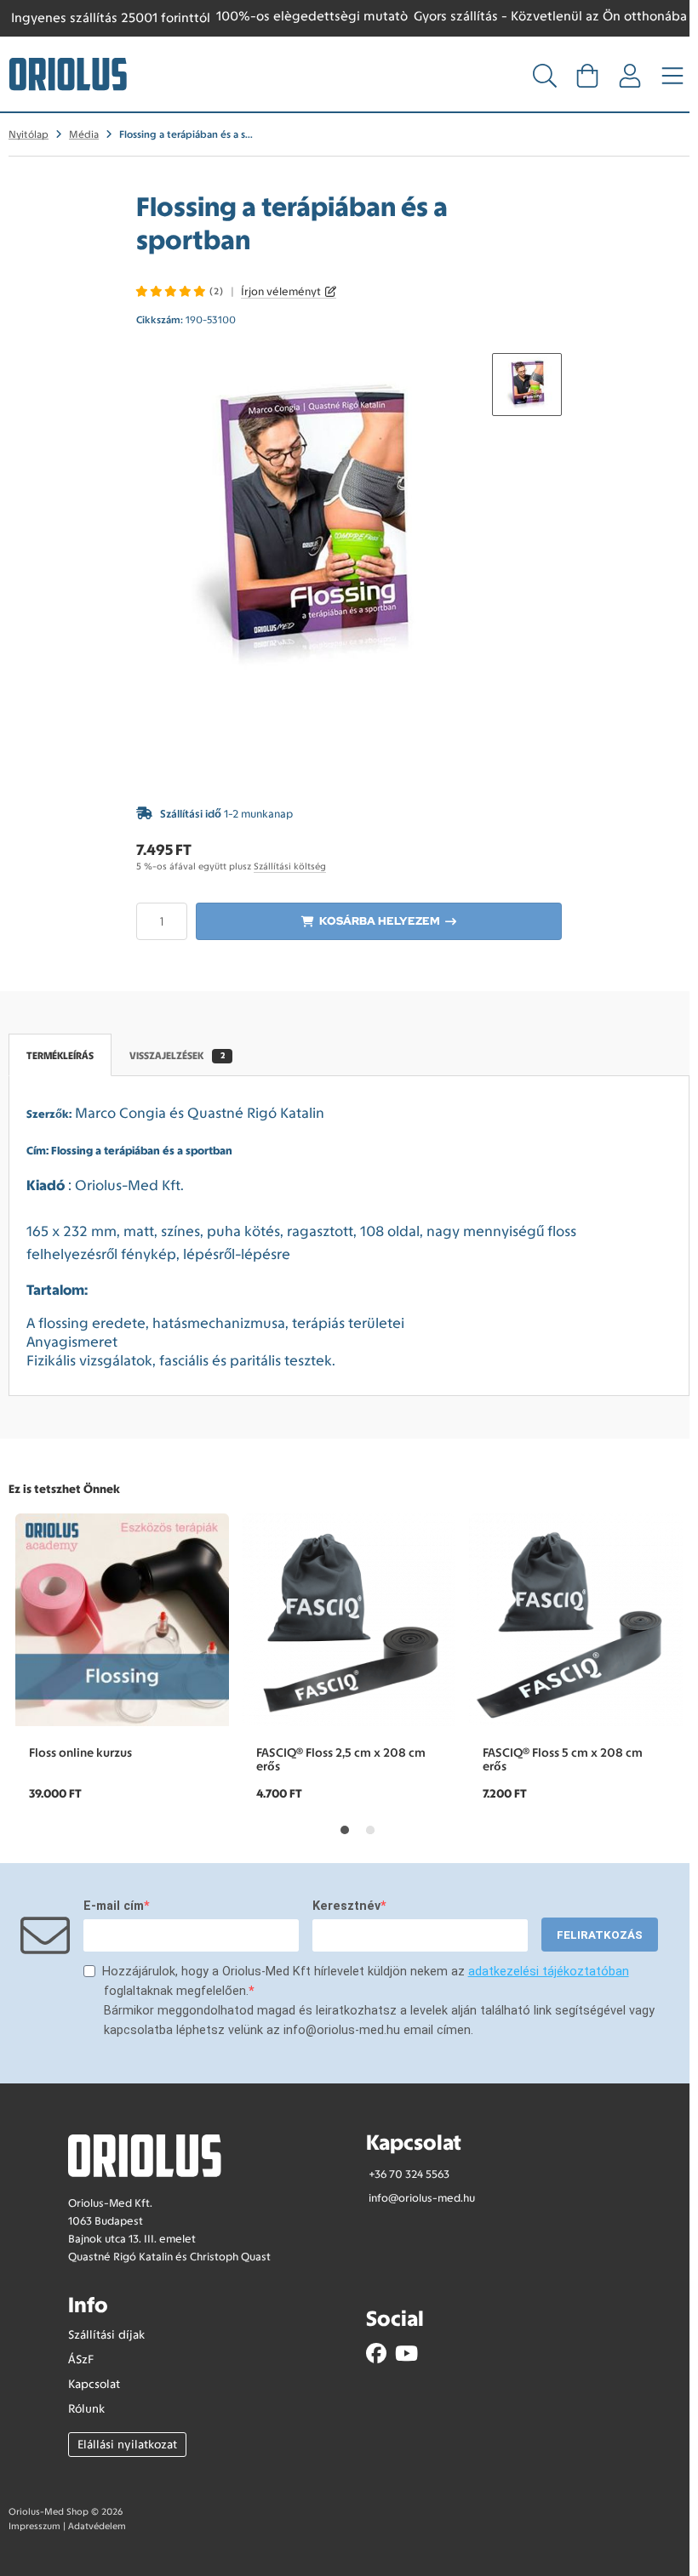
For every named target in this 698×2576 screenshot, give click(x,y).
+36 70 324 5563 (409, 2174)
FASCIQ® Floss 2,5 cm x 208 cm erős (341, 1759)
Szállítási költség (290, 866)
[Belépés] (630, 81)
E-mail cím (114, 1906)
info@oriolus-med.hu (422, 2198)
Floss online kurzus (80, 1752)
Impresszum (34, 2526)
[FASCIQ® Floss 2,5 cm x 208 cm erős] (349, 1620)
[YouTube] (406, 2354)
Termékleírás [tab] (60, 1056)
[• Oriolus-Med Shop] (68, 72)
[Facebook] (376, 2354)
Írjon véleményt (281, 291)
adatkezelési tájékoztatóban (549, 1972)
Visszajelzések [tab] (177, 1056)
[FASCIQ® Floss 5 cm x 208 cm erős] (576, 1620)
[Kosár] (587, 81)
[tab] (345, 1830)
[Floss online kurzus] (122, 1620)
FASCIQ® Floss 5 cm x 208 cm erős (563, 1759)
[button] (527, 385)
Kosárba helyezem (379, 921)
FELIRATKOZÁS (600, 1935)
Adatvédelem (97, 2526)
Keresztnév (346, 1906)
